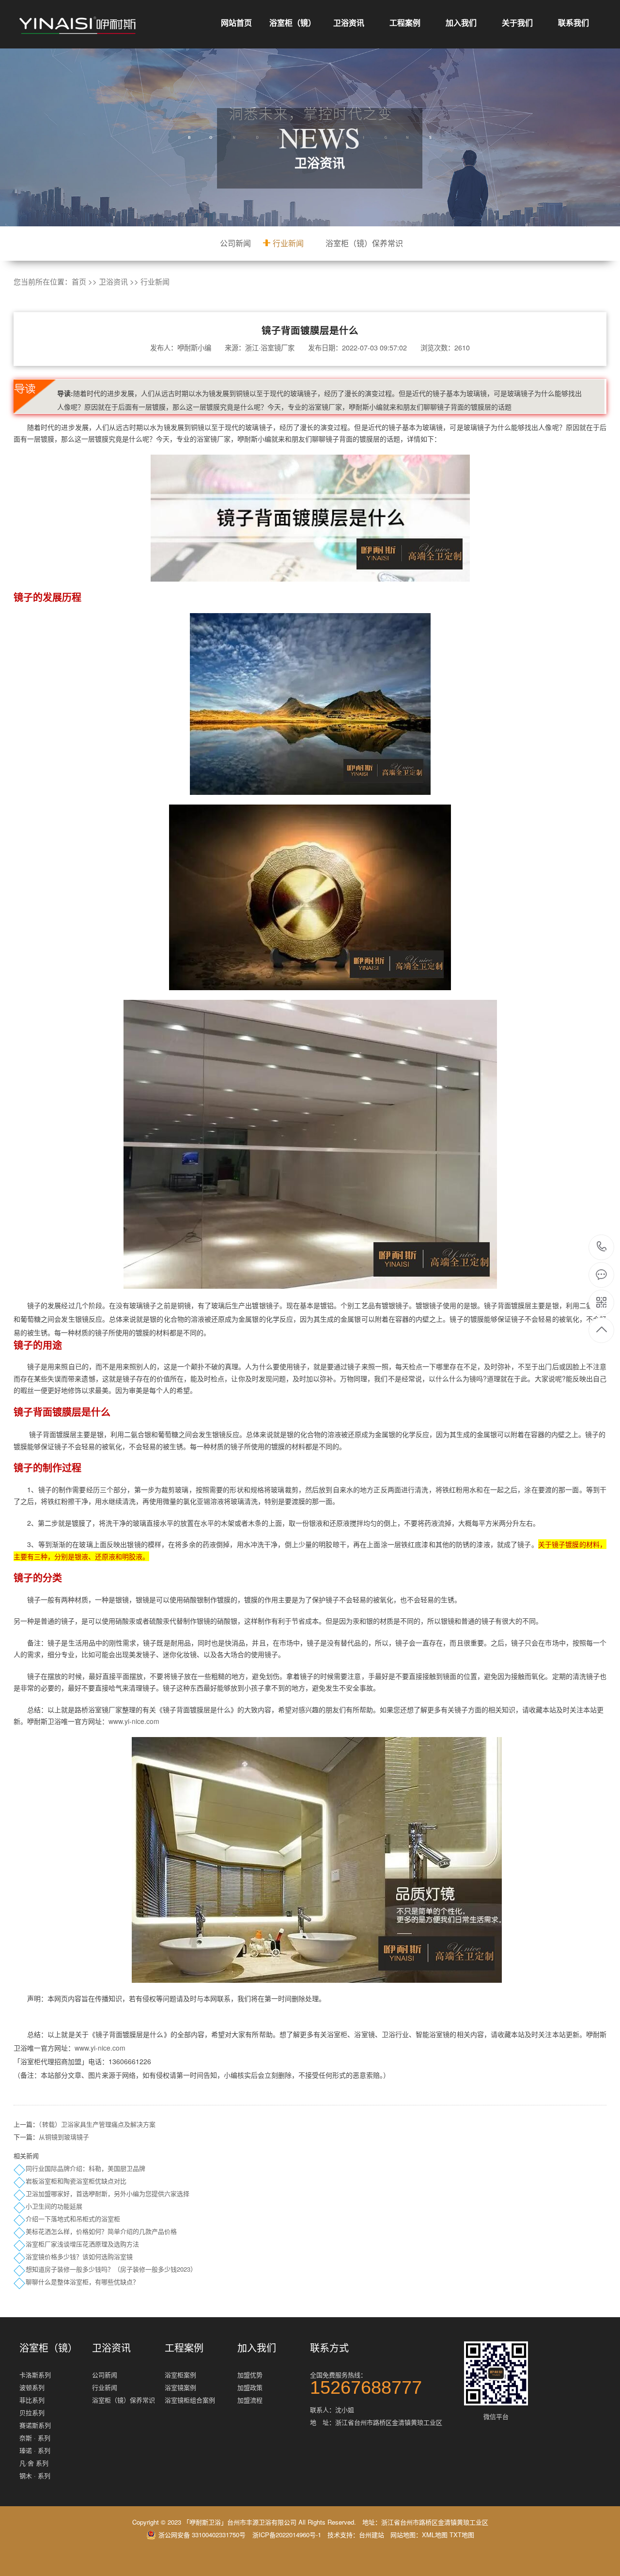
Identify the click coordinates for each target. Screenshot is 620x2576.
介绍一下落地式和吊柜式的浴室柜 (73, 2219)
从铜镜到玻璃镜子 (64, 2137)
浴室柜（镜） (293, 23)
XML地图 (435, 2535)
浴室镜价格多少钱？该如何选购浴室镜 (79, 2256)
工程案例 (405, 23)
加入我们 (461, 23)
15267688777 (602, 1247)
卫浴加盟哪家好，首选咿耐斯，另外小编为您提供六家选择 (108, 2193)
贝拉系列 (32, 2412)
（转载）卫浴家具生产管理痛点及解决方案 (97, 2124)
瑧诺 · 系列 (35, 2450)
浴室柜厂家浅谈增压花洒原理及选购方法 (82, 2244)
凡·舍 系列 (34, 2463)
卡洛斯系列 (35, 2375)
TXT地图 (462, 2535)
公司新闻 (235, 243)
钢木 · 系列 (35, 2475)
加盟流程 (250, 2400)
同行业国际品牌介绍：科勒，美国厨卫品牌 (85, 2168)
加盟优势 (250, 2375)
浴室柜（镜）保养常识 (364, 243)
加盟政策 (250, 2387)
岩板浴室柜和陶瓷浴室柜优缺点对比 (76, 2181)
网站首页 (236, 23)
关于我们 (517, 23)
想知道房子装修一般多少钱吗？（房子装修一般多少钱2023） (111, 2269)
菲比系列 (32, 2400)
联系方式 (329, 2348)
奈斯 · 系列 (35, 2438)
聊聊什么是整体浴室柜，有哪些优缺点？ (82, 2282)
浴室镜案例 (180, 2387)
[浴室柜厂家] (77, 25)
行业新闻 (288, 243)
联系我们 (573, 23)
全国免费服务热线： (366, 2382)
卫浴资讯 (349, 23)
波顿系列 (32, 2387)
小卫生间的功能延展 (54, 2206)
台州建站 (372, 2535)
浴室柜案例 (180, 2375)
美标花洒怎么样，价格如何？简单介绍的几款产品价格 (101, 2231)
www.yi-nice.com (134, 1721)
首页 (79, 281)
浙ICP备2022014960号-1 (287, 2535)
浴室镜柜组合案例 (190, 2400)
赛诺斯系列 (35, 2425)
